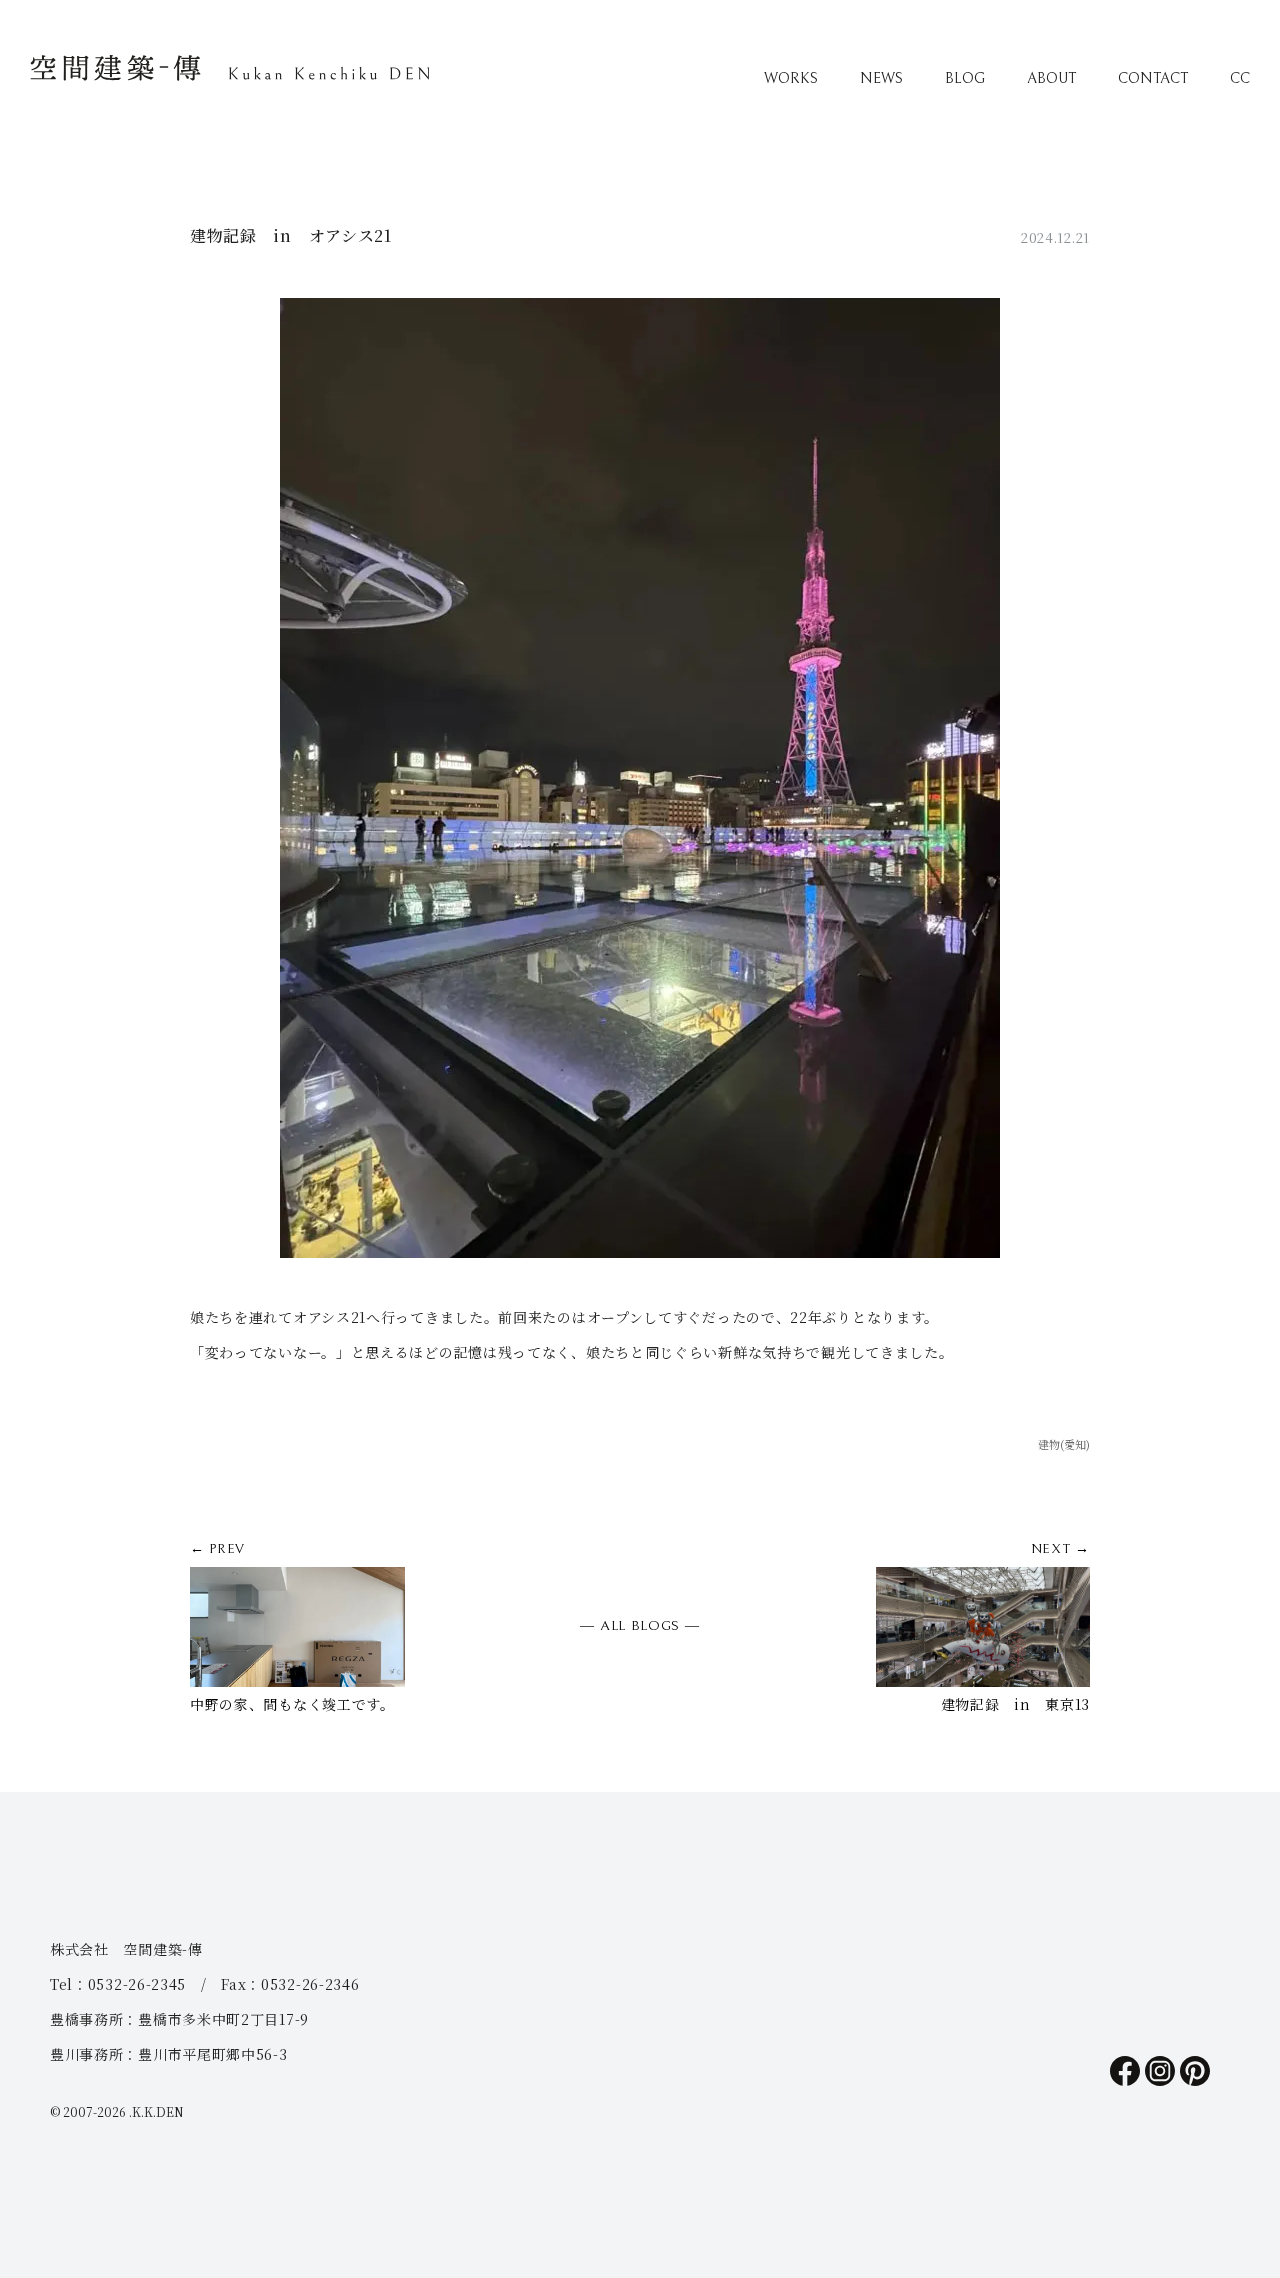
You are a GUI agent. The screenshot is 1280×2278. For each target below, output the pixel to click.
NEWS (881, 78)
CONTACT (1153, 78)
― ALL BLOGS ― (639, 1626)
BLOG (965, 78)
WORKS (791, 78)
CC (1240, 78)
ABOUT (1051, 78)
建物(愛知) (1064, 1444)
